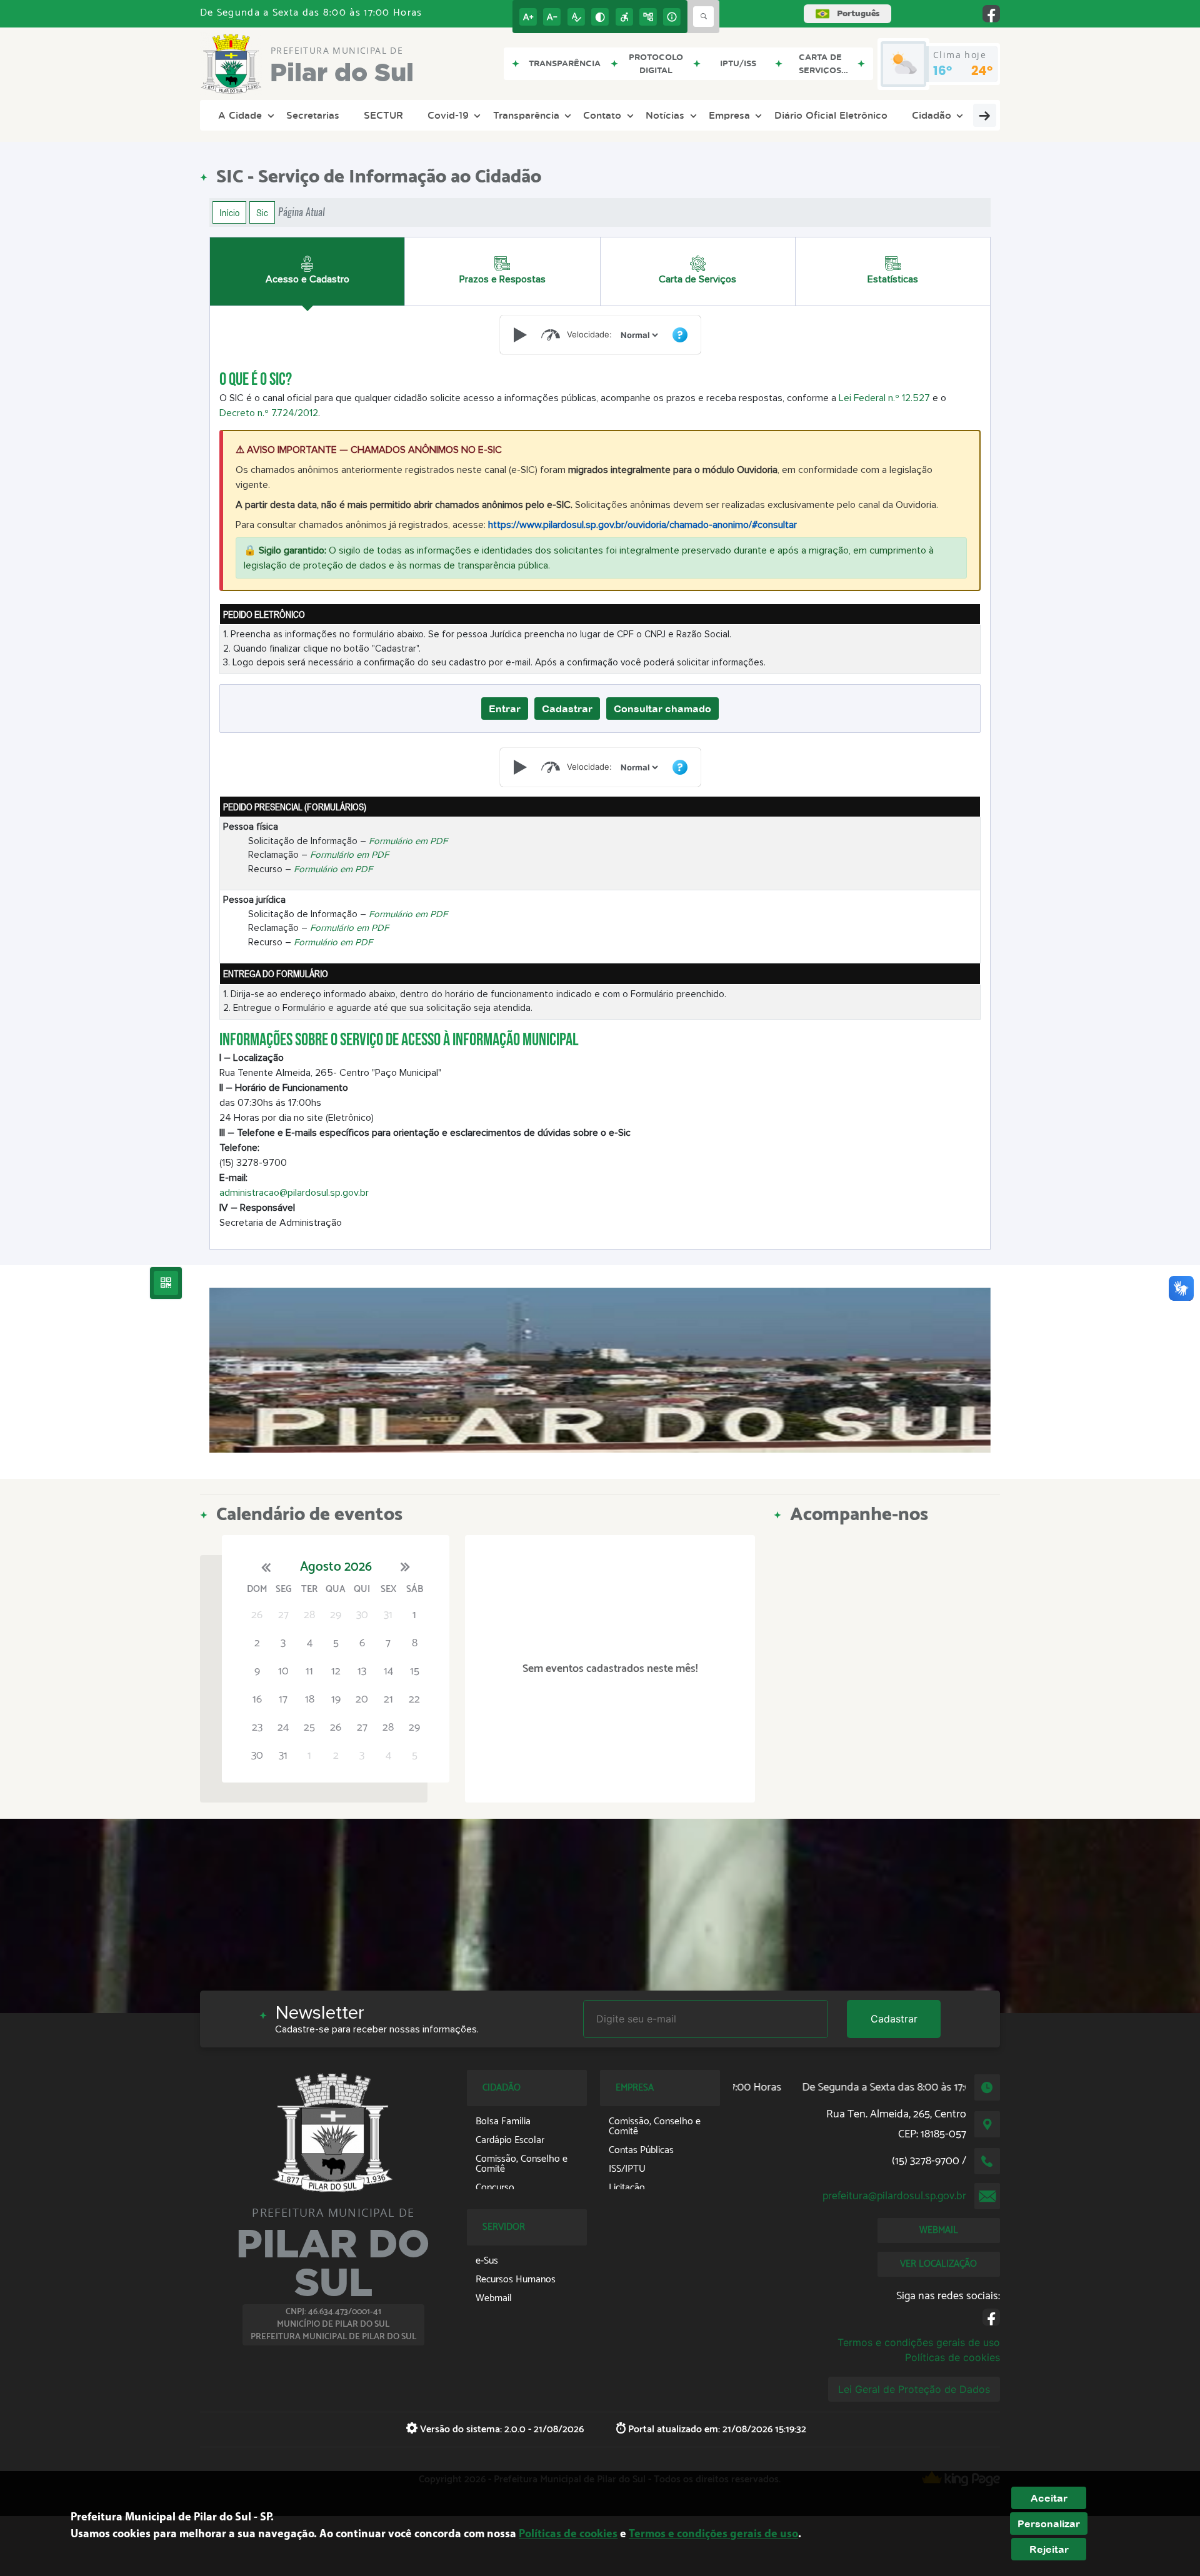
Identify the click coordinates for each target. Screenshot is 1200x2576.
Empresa (729, 115)
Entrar (505, 709)
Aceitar (1049, 2498)
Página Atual (302, 212)
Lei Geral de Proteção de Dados (914, 2389)
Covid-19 (448, 115)
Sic (262, 212)
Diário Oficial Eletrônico (831, 115)
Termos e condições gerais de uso (919, 2342)
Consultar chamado (662, 709)
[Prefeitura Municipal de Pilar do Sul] (600, 1370)
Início (229, 212)
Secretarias (313, 115)
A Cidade (240, 115)
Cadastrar (567, 709)
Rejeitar (1049, 2549)
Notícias (665, 115)
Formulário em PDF (408, 841)
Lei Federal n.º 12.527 (884, 398)
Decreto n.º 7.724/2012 (269, 413)
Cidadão (932, 115)
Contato (602, 115)
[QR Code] (166, 1283)
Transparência (526, 115)
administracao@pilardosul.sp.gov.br (294, 1193)
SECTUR (383, 115)
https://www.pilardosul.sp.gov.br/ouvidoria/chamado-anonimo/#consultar (642, 525)
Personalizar (1049, 2524)
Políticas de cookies (952, 2357)
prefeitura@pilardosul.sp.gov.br (894, 2196)
